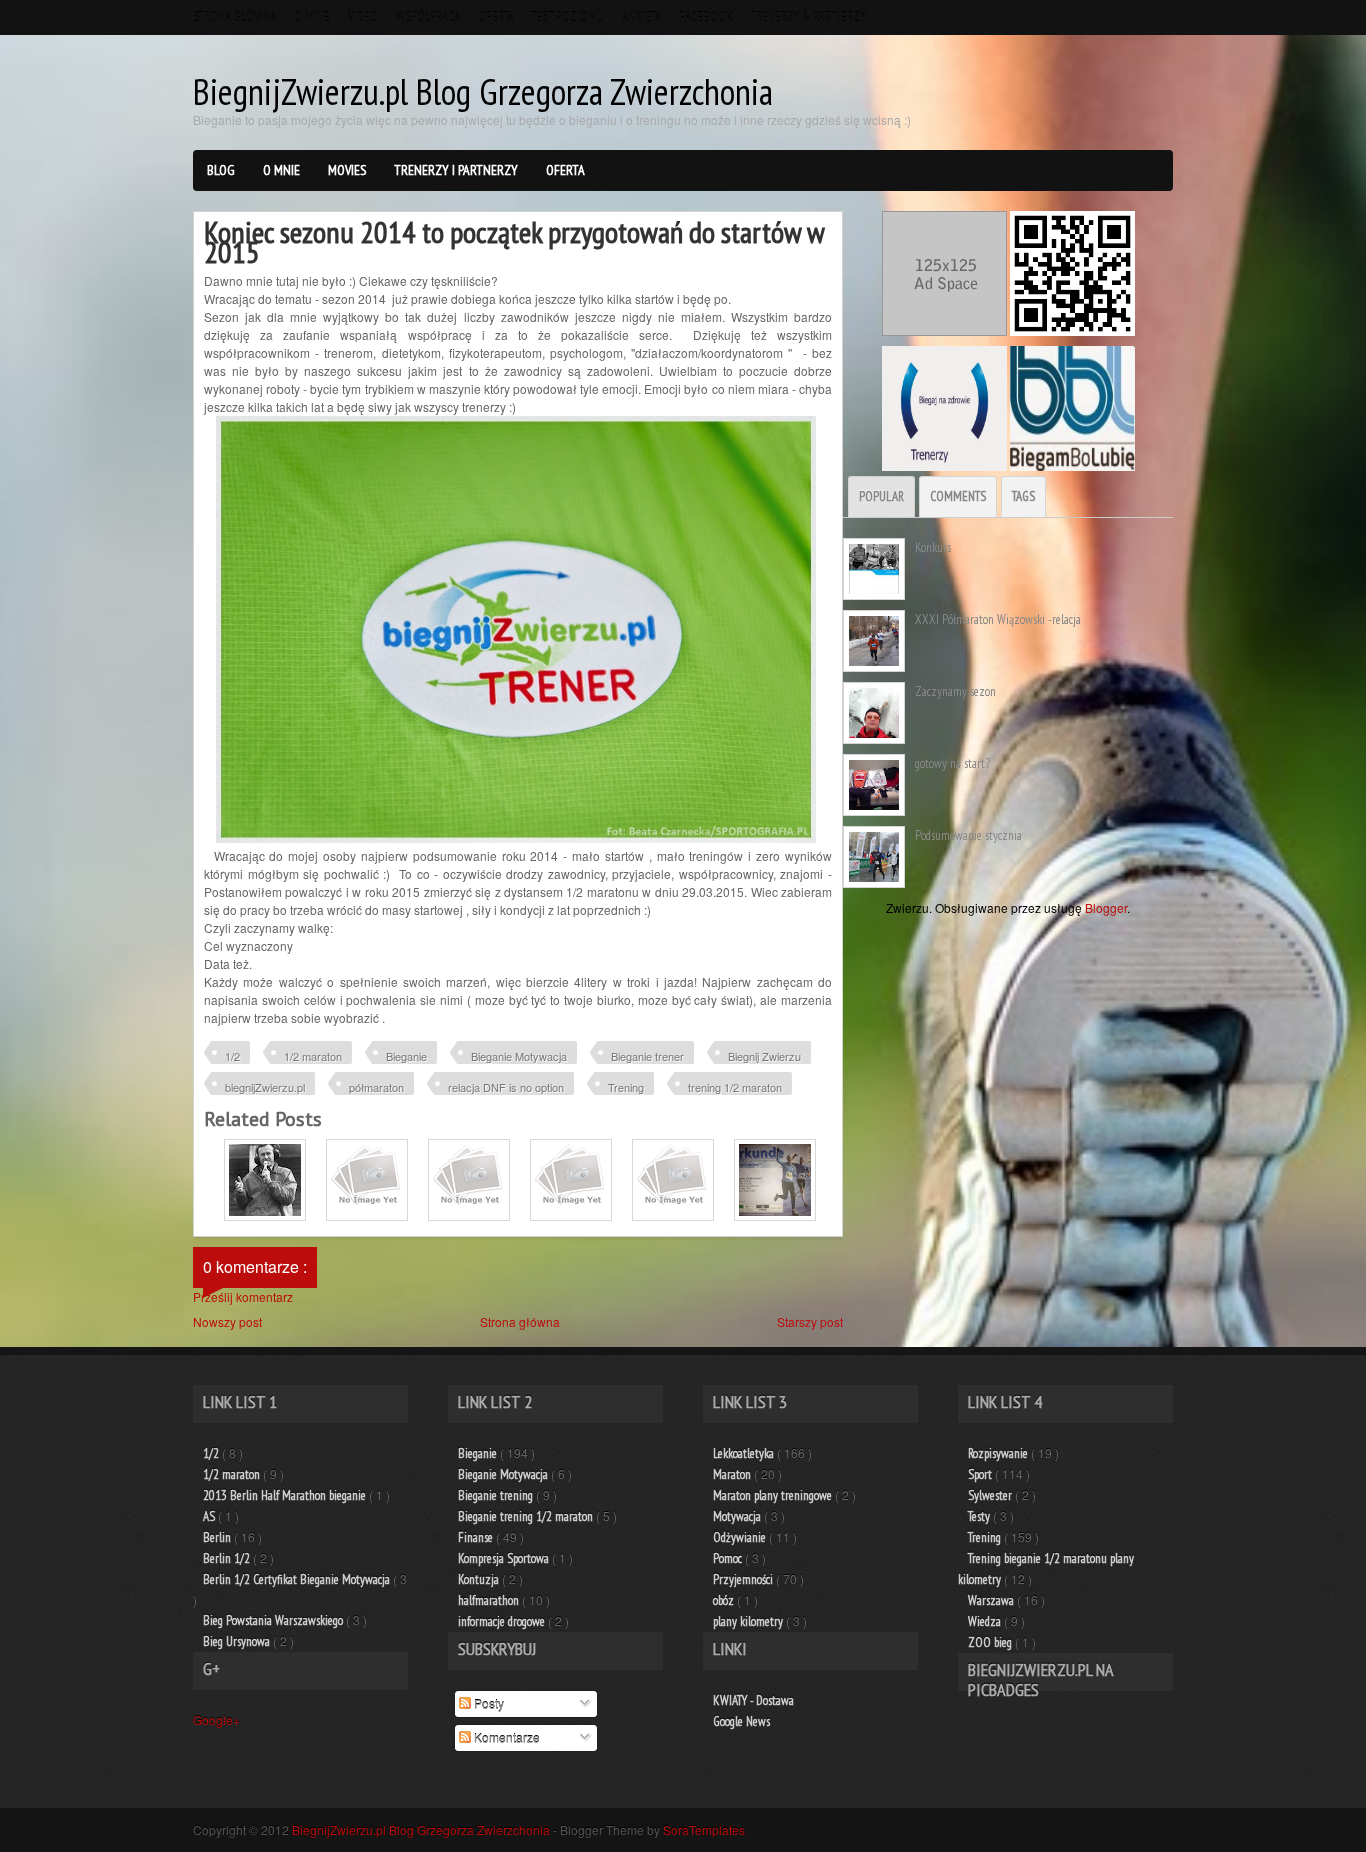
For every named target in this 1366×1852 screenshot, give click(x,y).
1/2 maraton (313, 1056)
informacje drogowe (503, 1621)
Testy (980, 1516)
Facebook (706, 17)
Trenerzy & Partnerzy (808, 17)
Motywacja (738, 1516)
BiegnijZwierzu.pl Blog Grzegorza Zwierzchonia (483, 91)
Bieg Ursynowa (238, 1641)
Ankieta (641, 17)
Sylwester (991, 1495)
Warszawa (992, 1600)
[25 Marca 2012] (469, 1215)
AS (210, 1516)
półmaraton (376, 1087)
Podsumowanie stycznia (968, 835)
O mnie (312, 17)
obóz (725, 1600)
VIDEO (363, 17)
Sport (981, 1474)
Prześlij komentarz (243, 1296)
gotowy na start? (952, 763)
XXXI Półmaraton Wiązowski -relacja (998, 619)
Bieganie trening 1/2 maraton (527, 1516)
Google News (741, 1721)
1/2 (232, 1056)
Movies (347, 170)
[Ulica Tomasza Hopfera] (265, 1215)
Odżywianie (741, 1537)
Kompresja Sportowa (505, 1558)
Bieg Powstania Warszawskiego (274, 1620)
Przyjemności (744, 1579)
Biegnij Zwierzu (764, 1056)
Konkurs (933, 547)
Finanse (477, 1537)
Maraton (733, 1474)
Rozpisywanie (999, 1453)
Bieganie (406, 1056)
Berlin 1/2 (228, 1558)
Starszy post (810, 1321)
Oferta (495, 17)
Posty (487, 1703)
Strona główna (234, 17)
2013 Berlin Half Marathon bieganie (286, 1495)
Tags (1023, 496)
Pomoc (729, 1558)
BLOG (221, 170)
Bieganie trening (497, 1495)
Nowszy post (227, 1321)
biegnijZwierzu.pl (265, 1087)
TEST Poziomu (567, 17)
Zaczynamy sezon (955, 691)
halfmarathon (490, 1600)
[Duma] (673, 1215)
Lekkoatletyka (745, 1453)
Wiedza (986, 1621)
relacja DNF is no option (506, 1087)
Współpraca (428, 17)
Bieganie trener (647, 1056)
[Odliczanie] (367, 1215)
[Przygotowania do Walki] (775, 1215)
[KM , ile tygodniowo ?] (571, 1215)
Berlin (218, 1537)
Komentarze (505, 1737)
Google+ (216, 1719)
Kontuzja (480, 1579)
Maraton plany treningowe (774, 1495)
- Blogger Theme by (649, 1829)
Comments (958, 496)
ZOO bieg (991, 1642)
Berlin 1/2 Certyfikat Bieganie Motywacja (298, 1579)
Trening (626, 1087)
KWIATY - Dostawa (753, 1700)
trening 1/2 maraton (735, 1087)
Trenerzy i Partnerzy (456, 170)
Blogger (1106, 907)
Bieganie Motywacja (519, 1056)
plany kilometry (749, 1621)
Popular (881, 496)
